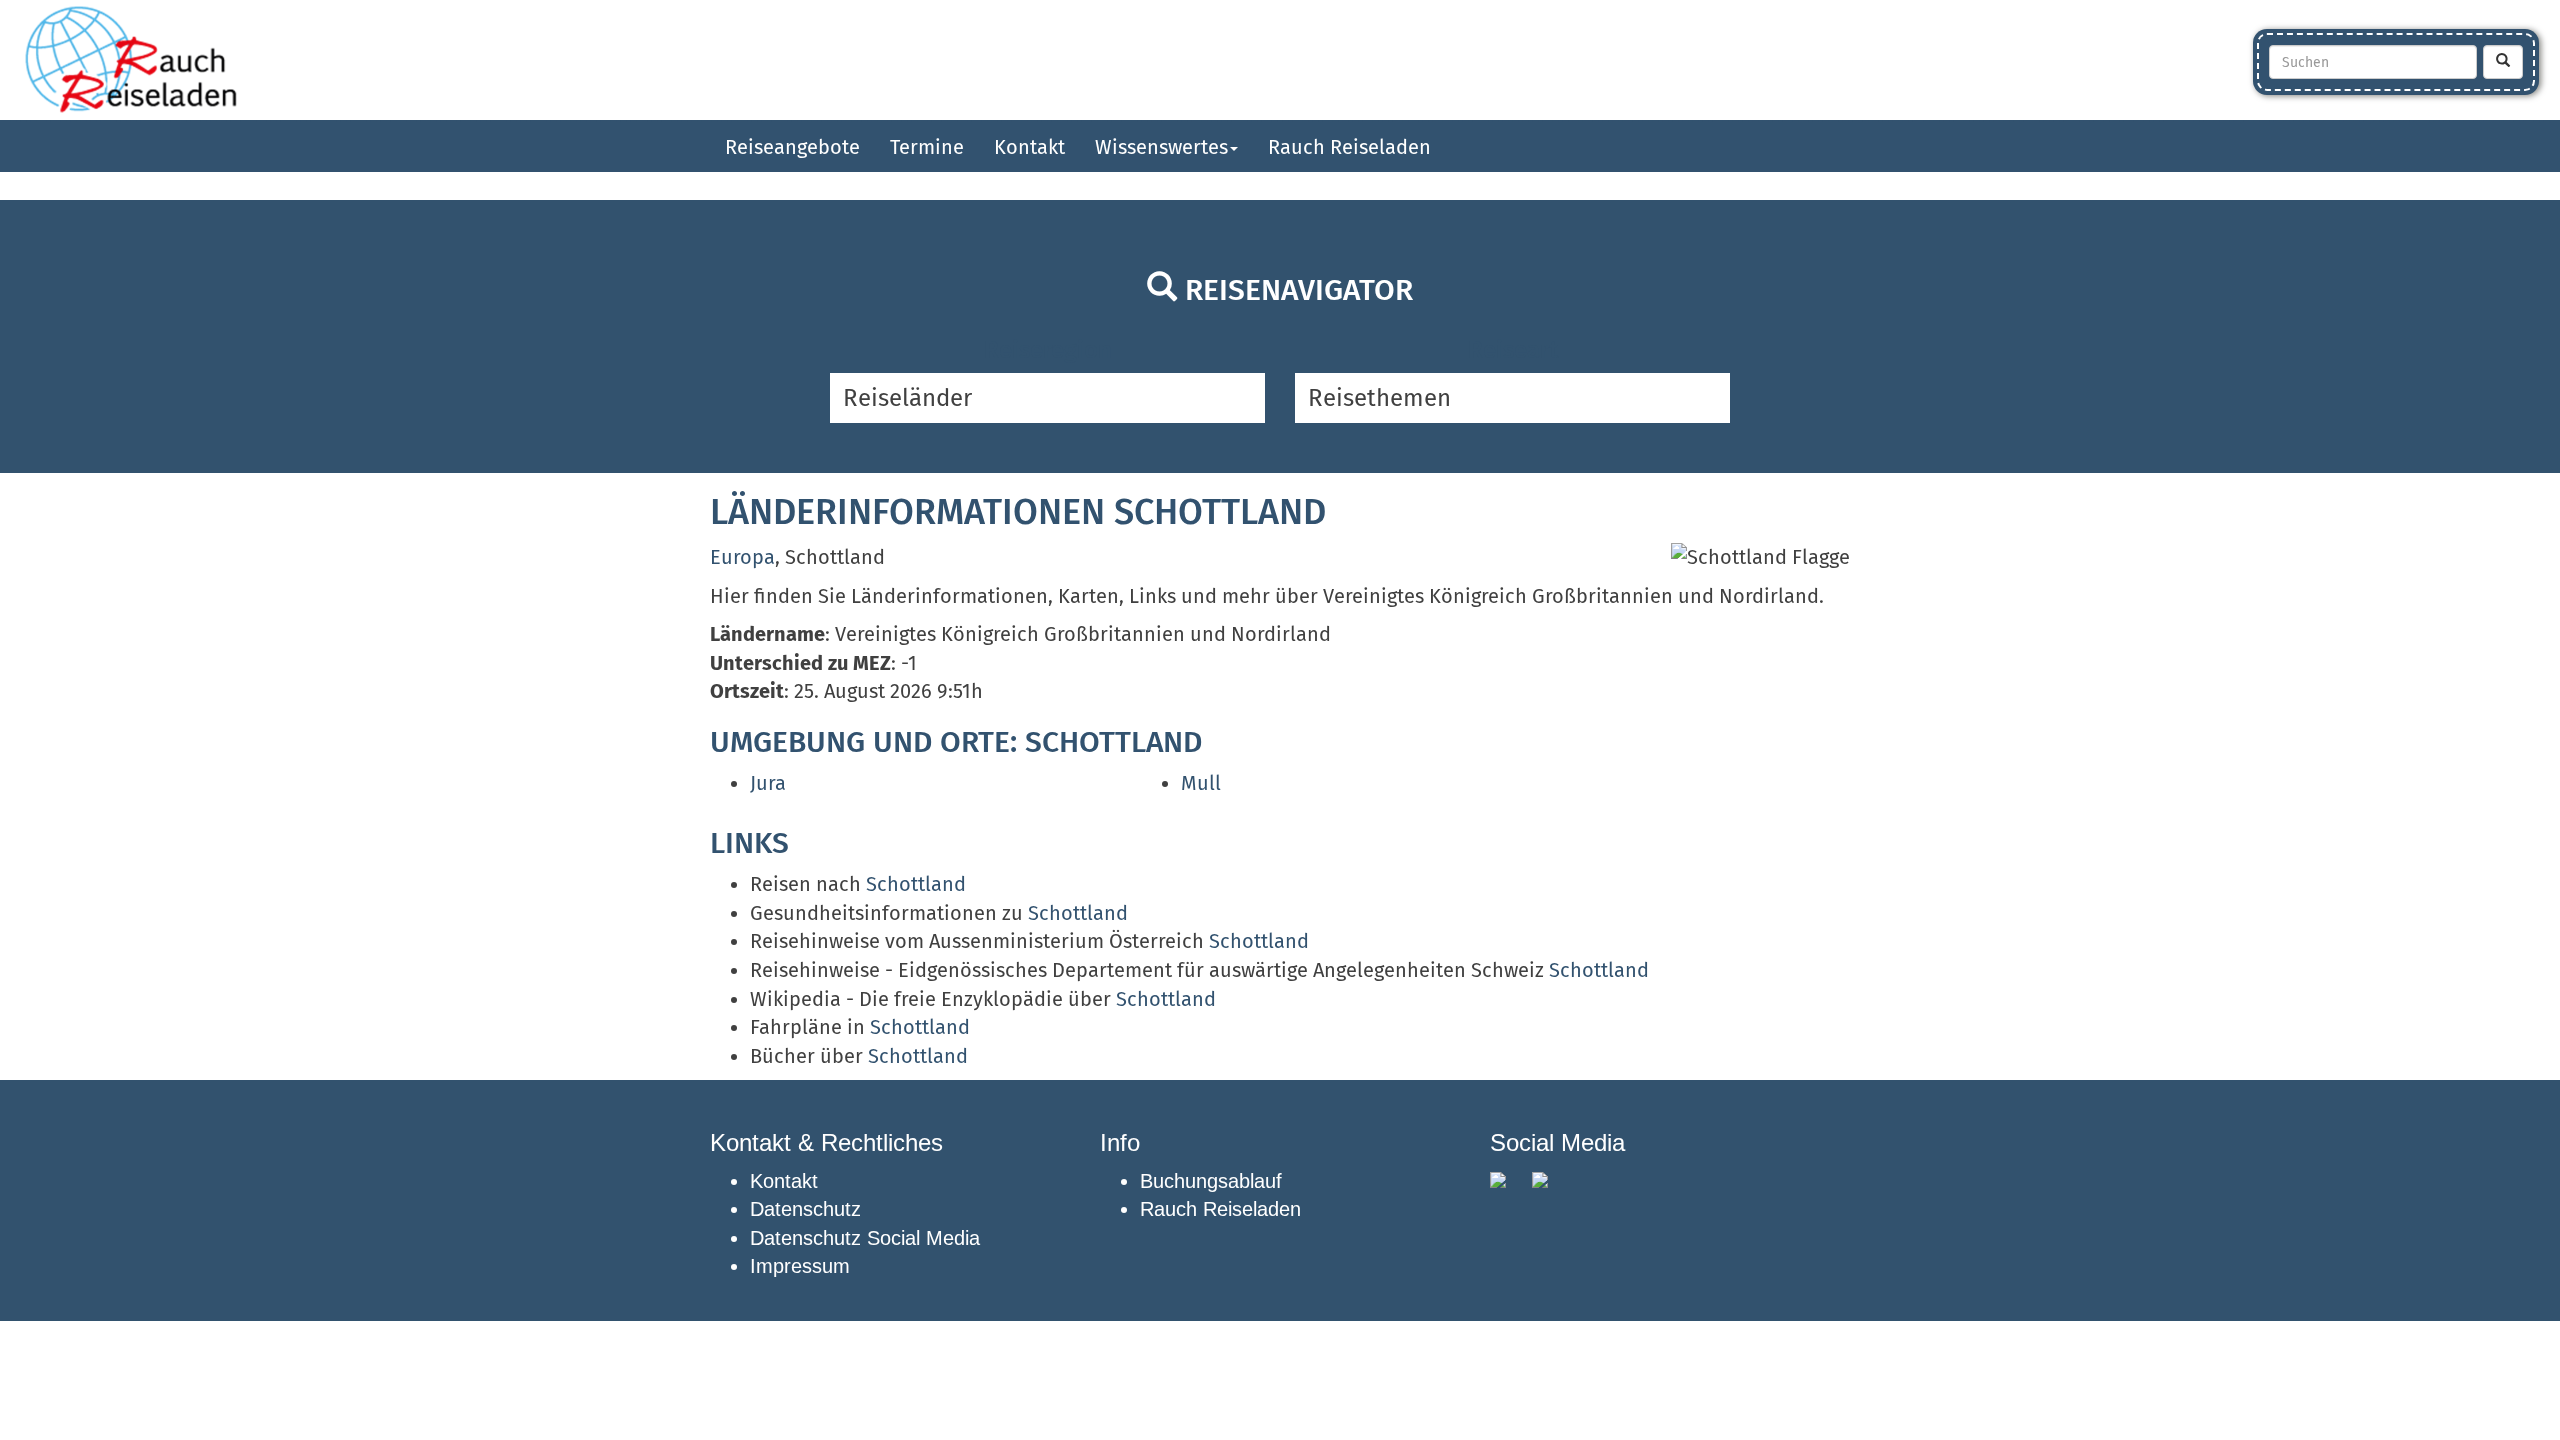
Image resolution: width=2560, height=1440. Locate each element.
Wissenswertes (1161, 147)
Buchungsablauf (1211, 1181)
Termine (927, 147)
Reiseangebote (792, 147)
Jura (768, 783)
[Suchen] (2503, 62)
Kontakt (1029, 147)
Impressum (800, 1266)
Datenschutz (805, 1209)
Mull (1201, 783)
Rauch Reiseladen (1349, 147)
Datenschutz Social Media (865, 1238)
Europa (742, 557)
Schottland (916, 884)
